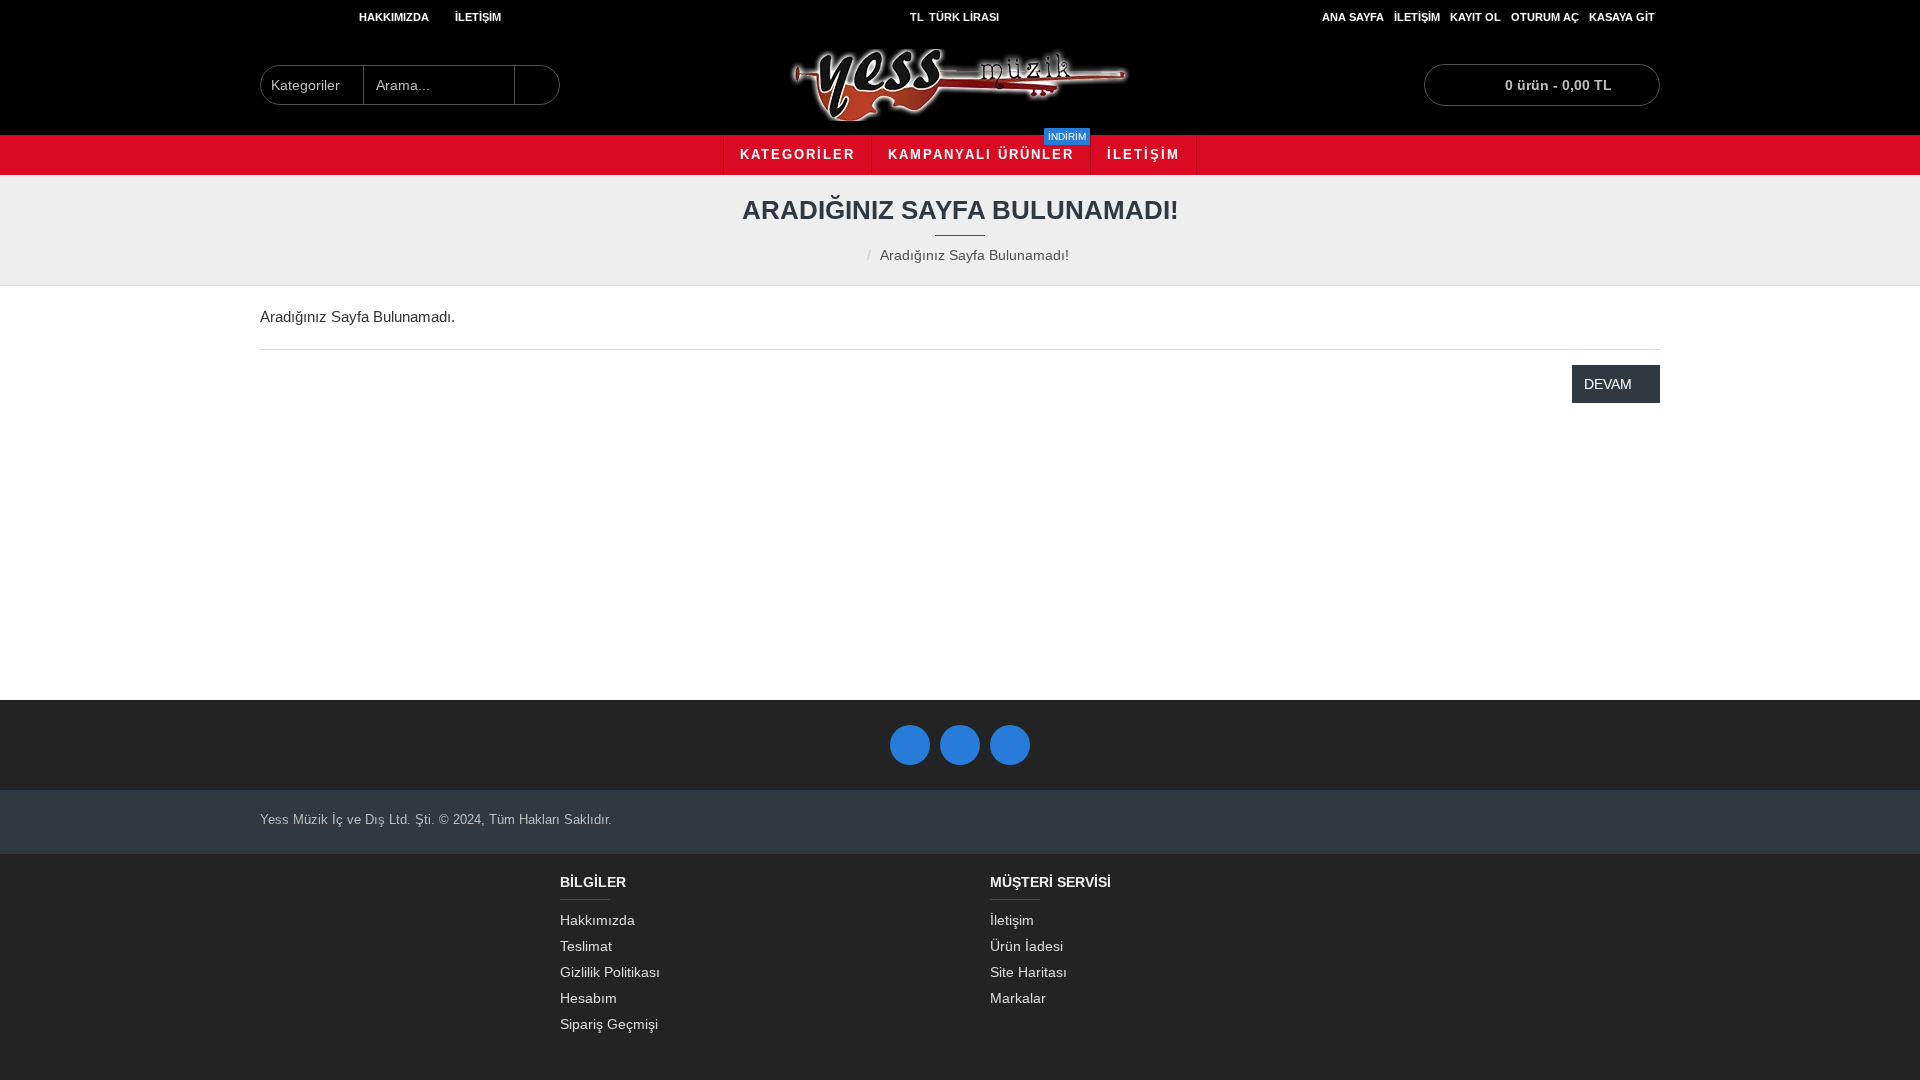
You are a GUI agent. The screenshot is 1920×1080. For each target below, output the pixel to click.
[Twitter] (960, 745)
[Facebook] (910, 745)
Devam (1608, 384)
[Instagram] (1010, 745)
